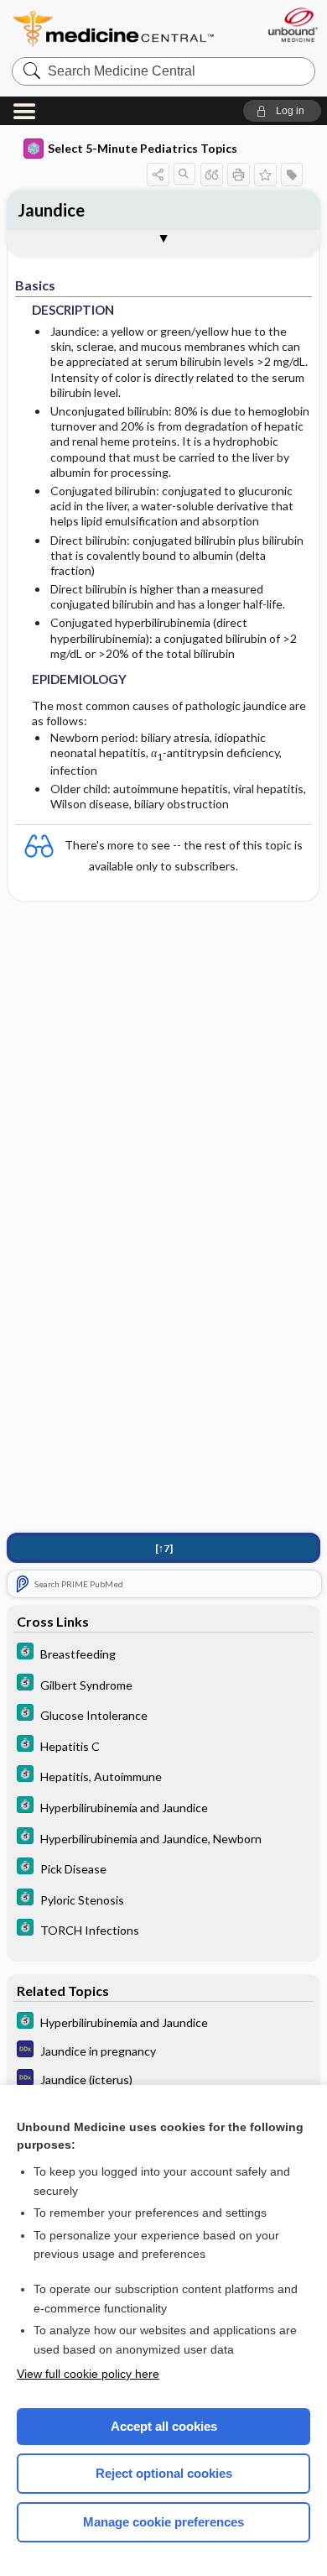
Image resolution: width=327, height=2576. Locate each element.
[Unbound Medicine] (292, 25)
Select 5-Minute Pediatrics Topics (143, 148)
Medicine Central (114, 29)
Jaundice (51, 210)
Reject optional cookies (164, 2473)
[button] (282, 111)
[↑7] (164, 1548)
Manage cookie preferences (163, 2522)
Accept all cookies (164, 2426)
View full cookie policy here (88, 2374)
